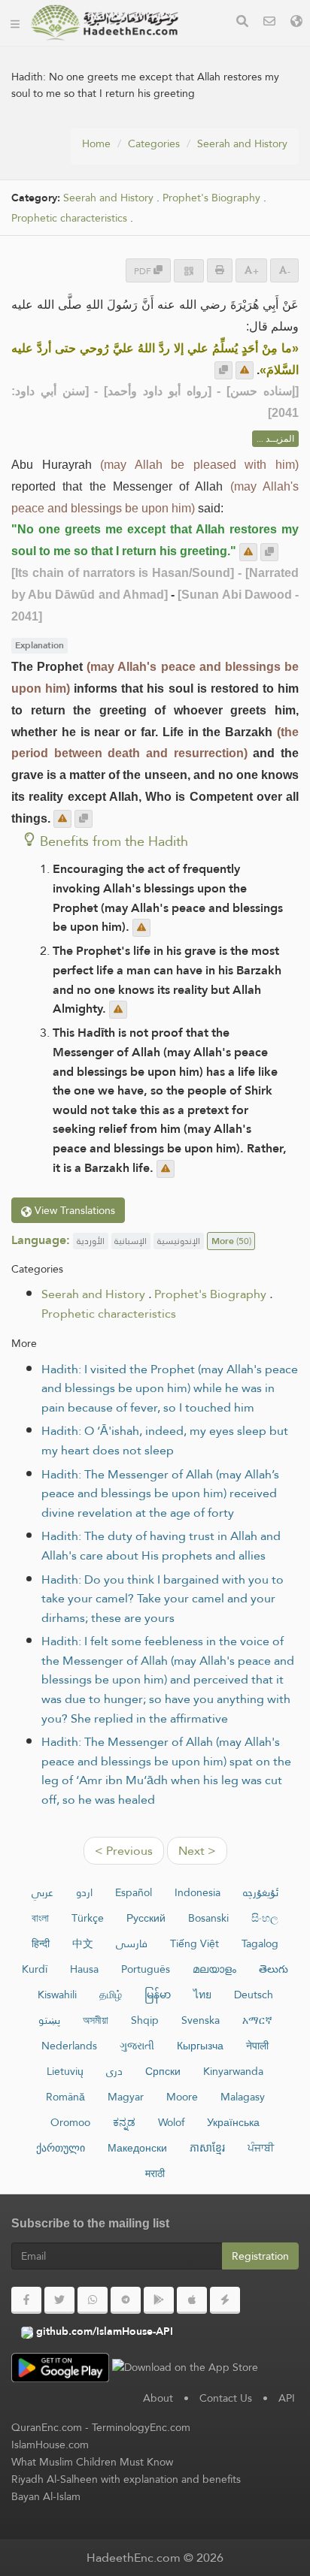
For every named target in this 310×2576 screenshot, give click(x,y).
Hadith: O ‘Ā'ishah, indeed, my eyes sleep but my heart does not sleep (165, 1441)
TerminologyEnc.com (141, 2427)
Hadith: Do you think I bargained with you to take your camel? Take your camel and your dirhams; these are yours (163, 1599)
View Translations (73, 1210)
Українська (233, 2122)
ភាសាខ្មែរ (207, 2148)
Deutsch (254, 1995)
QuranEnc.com (47, 2427)
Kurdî (35, 1969)
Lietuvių (65, 2071)
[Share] (189, 271)
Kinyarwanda (233, 2071)
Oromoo (70, 2122)
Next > (197, 1851)
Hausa (84, 1969)
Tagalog (260, 1943)
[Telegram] (126, 2300)
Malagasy (243, 2097)
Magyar (126, 2097)
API (287, 2398)
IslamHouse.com (50, 2445)
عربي (43, 1892)
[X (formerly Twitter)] (59, 2300)
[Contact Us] (269, 23)
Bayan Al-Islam (46, 2496)
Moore (182, 2097)
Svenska (201, 2020)
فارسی (132, 1943)
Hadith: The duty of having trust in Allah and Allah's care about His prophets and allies (161, 1546)
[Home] (15, 23)
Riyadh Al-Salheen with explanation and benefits (126, 2479)
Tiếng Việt (195, 1943)
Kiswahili (57, 1995)
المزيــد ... (275, 439)
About (158, 2398)
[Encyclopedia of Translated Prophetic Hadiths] (105, 23)
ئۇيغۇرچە (261, 1892)
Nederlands (69, 2046)
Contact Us (226, 2398)
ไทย (202, 1995)
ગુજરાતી (137, 2046)
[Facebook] (26, 2300)
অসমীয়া (96, 2020)
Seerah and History (242, 143)
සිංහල (265, 1918)
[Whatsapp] (93, 2300)
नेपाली (257, 2046)
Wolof (171, 2122)
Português (146, 1969)
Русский (146, 1918)
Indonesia (198, 1892)
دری (114, 2071)
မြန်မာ (158, 1995)
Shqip (145, 2020)
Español (134, 1892)
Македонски (137, 2148)
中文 (83, 1943)
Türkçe (88, 1918)
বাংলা (40, 1918)
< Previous (124, 1851)
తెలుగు (274, 1969)
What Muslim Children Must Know (92, 2462)
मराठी (155, 2173)
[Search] (242, 23)
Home (96, 143)
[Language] (296, 23)
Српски (163, 2071)
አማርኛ (257, 2020)
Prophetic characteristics (69, 218)
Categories (154, 143)
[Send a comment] (245, 370)
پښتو (49, 2020)
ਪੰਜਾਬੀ (261, 2148)
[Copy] (223, 370)
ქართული (61, 2148)
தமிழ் (111, 1995)
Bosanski (208, 1918)
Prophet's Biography (211, 198)
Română (65, 2097)
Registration (260, 2256)
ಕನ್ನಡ (124, 2122)
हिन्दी (41, 1943)
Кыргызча (200, 2046)
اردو (84, 1892)
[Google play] (159, 2300)
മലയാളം (214, 1969)
